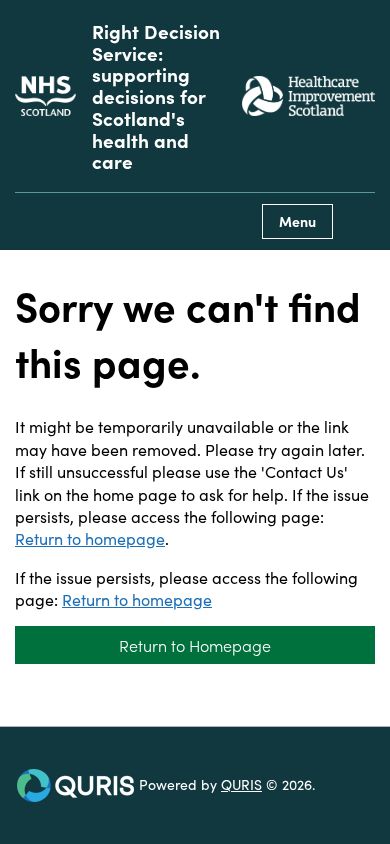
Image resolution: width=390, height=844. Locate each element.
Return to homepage (90, 538)
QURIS (241, 784)
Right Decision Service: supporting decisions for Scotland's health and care (156, 96)
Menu (297, 221)
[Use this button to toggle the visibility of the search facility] (359, 221)
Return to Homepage (195, 645)
